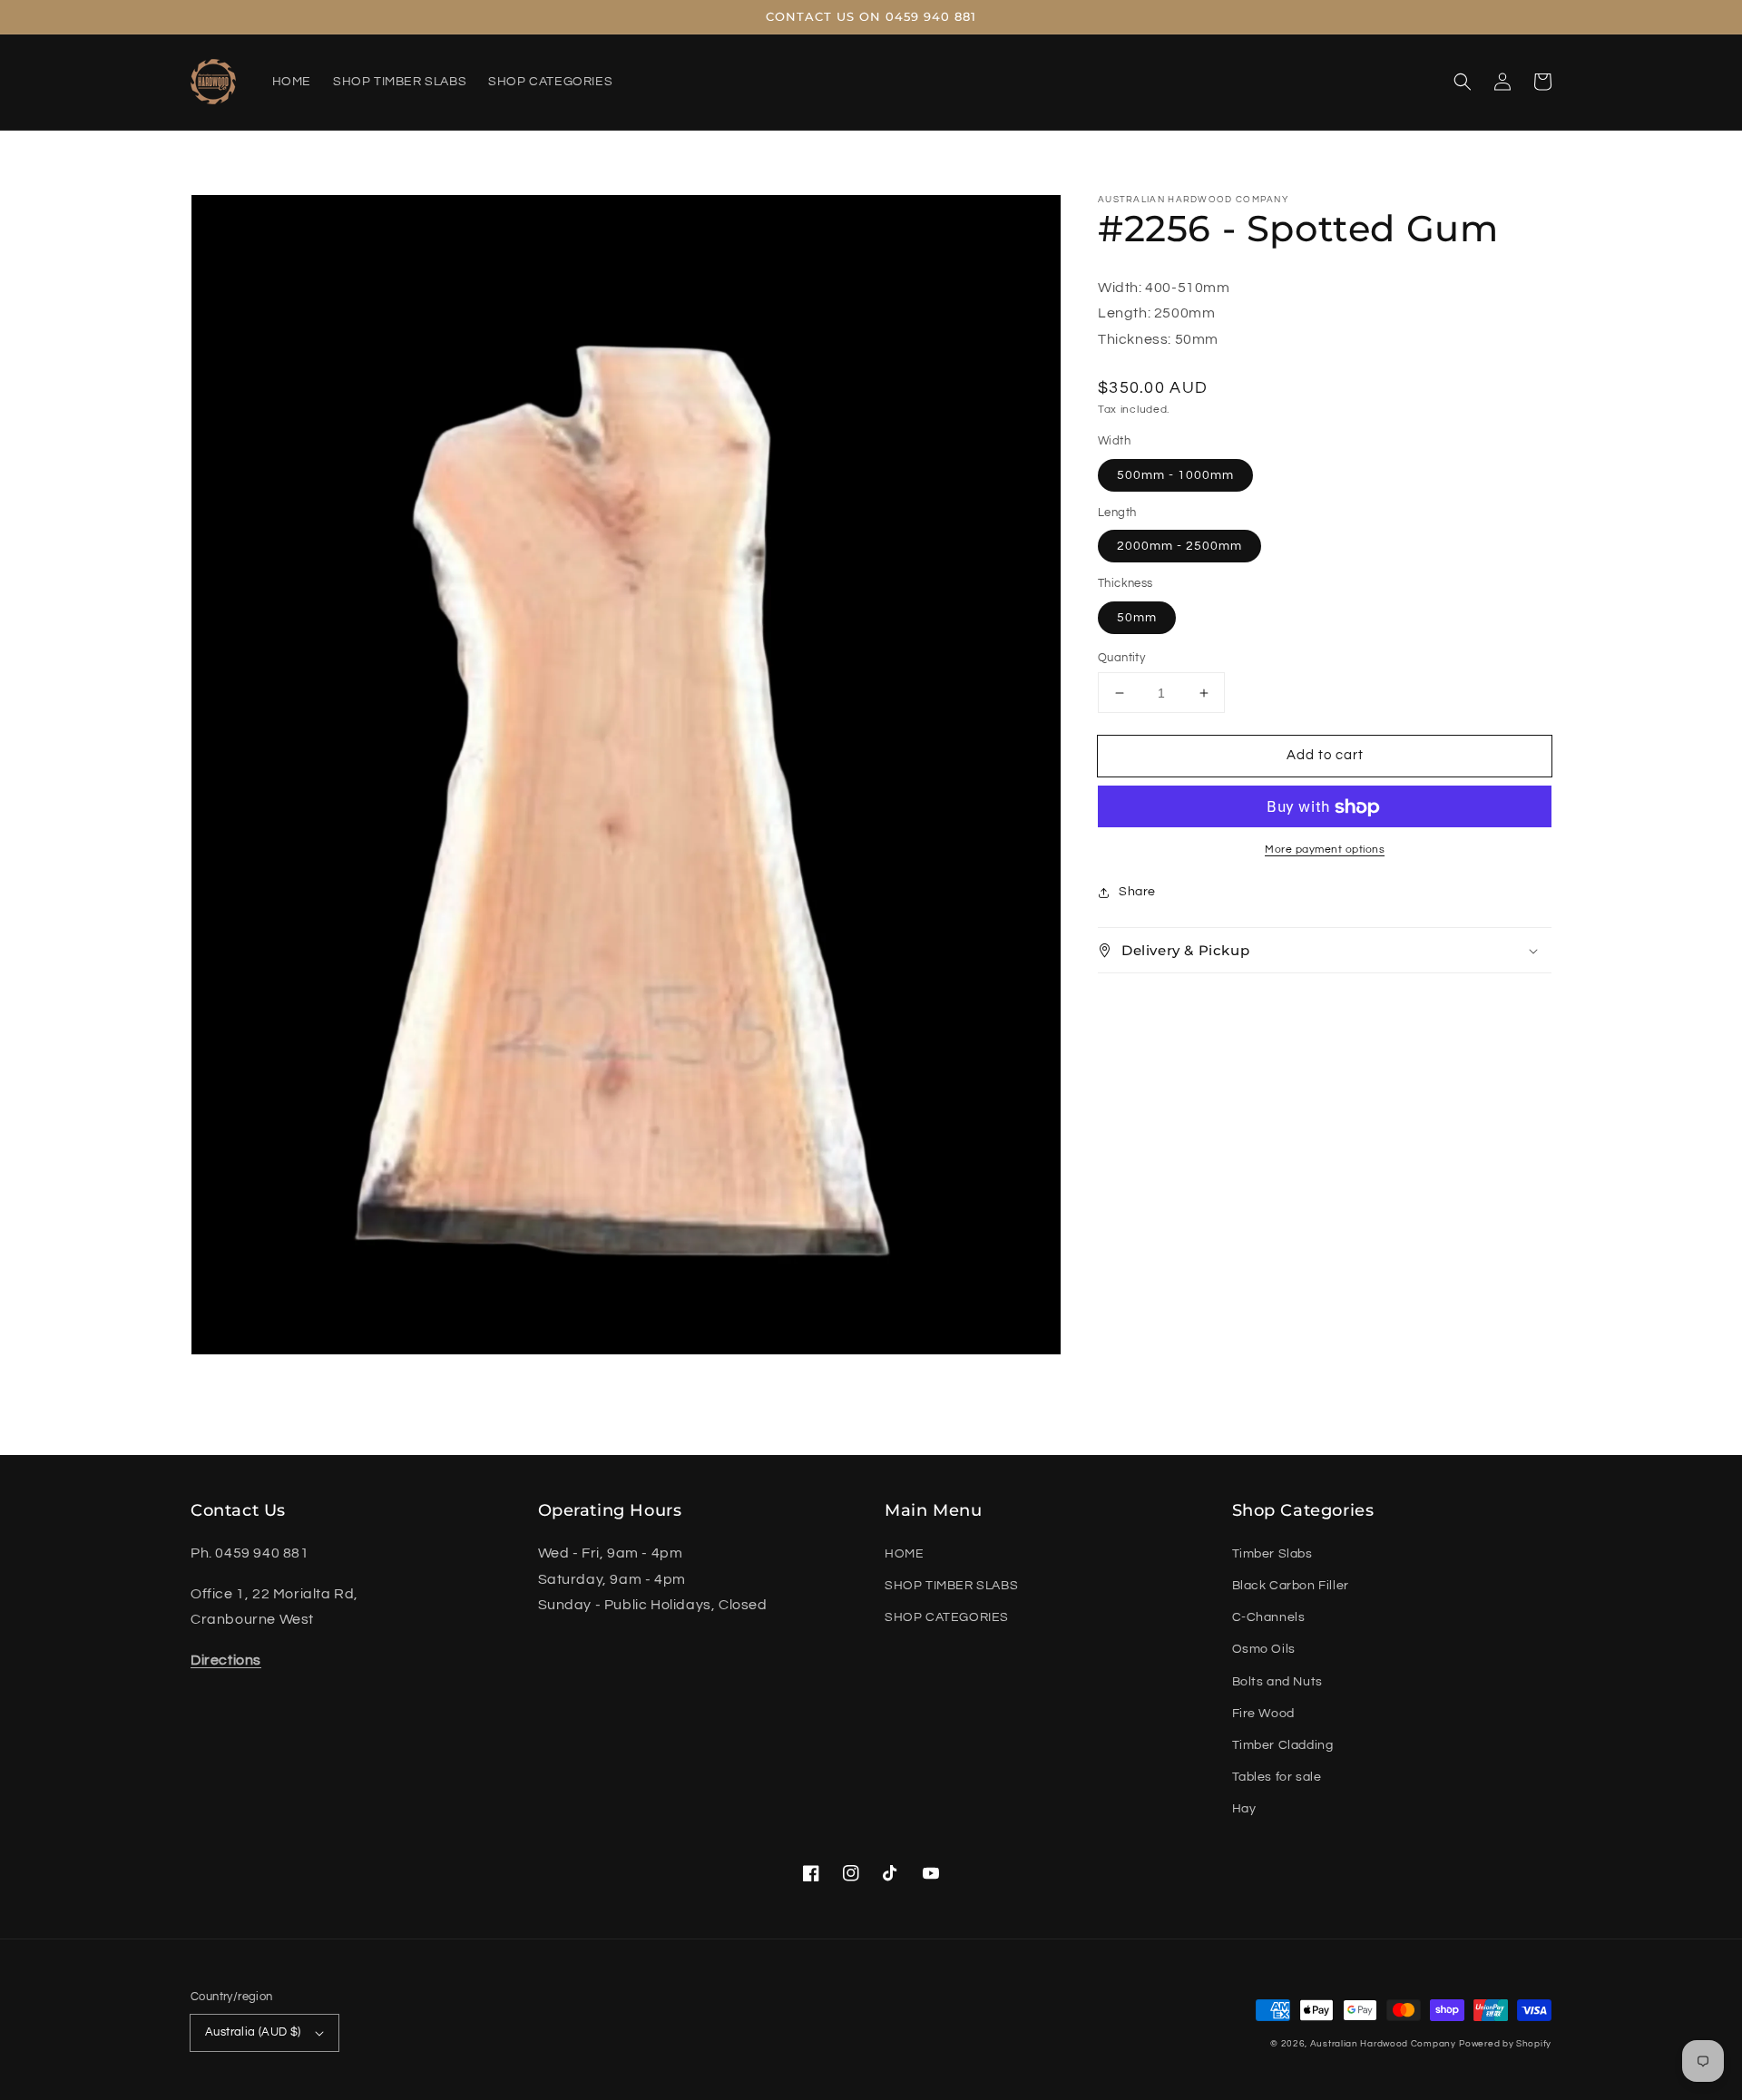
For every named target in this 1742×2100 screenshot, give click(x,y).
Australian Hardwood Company (1383, 2044)
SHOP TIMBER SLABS (951, 1586)
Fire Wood (1263, 1714)
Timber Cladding (1283, 1745)
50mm (1137, 618)
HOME (904, 1554)
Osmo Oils (1264, 1649)
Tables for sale (1277, 1777)
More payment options (1325, 850)
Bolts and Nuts (1277, 1682)
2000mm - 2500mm (1179, 547)
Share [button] (1137, 893)
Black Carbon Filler (1291, 1586)
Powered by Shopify (1505, 2044)
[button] (1463, 82)
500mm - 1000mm (1175, 475)
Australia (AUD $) (253, 2032)
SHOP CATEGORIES (947, 1617)
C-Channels (1269, 1617)
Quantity (1121, 658)
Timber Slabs (1272, 1554)
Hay (1244, 1809)
